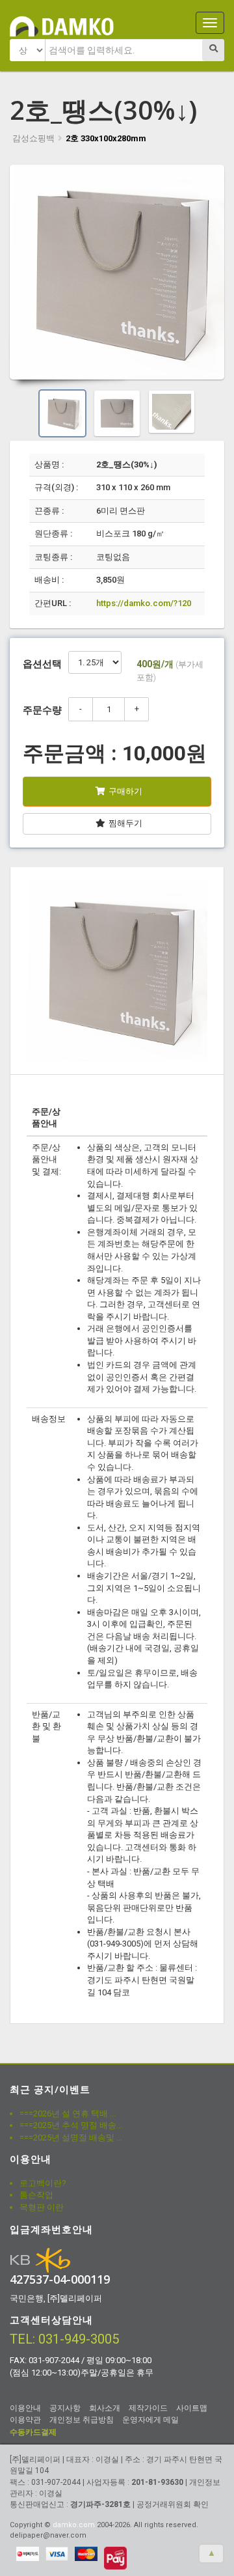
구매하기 (125, 791)
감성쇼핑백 (33, 138)
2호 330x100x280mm (106, 138)
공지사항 (65, 2408)
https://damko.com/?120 (144, 603)
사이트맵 (192, 2408)
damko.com (74, 2525)
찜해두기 (125, 823)
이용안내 (25, 2408)
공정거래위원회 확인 (173, 2504)
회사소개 (105, 2408)
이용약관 (25, 2420)
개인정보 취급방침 (82, 2420)
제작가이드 (148, 2408)
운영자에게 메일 (150, 2420)
